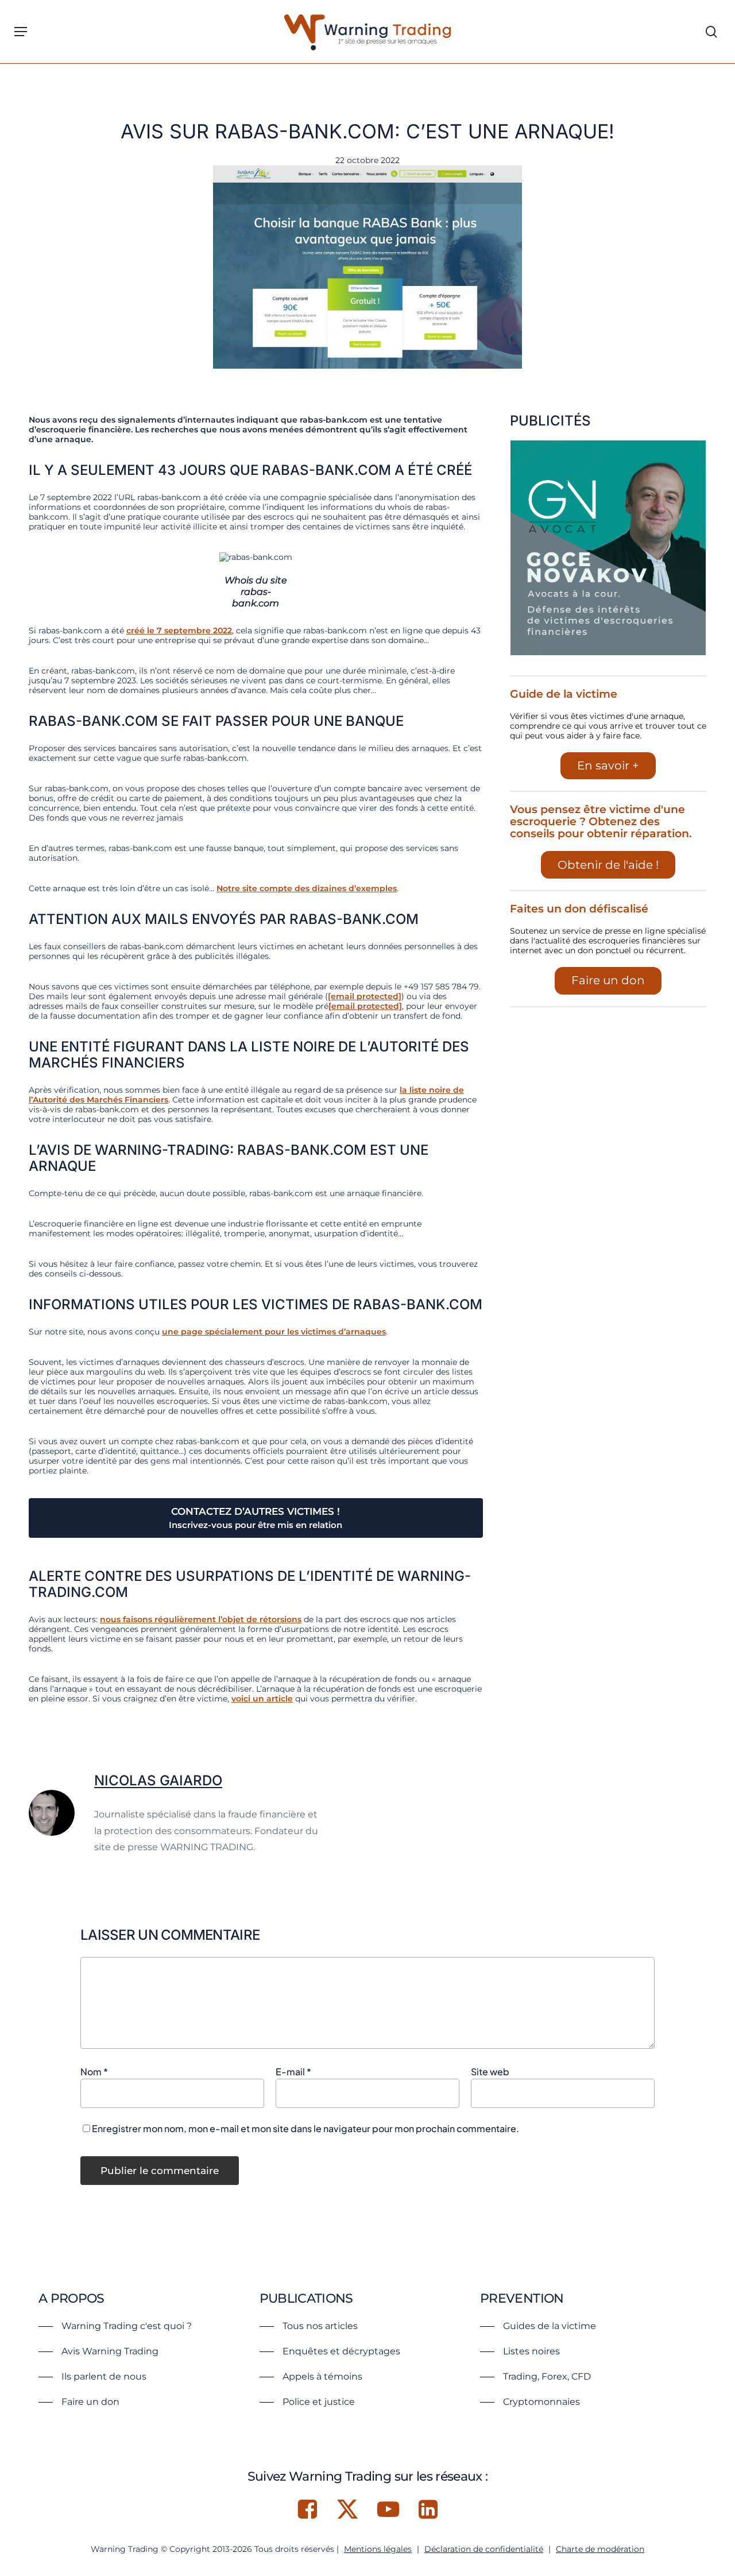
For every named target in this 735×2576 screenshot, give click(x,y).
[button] (21, 32)
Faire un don (608, 980)
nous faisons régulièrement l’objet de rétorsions (201, 1619)
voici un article (262, 1699)
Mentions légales (378, 2549)
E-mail (293, 2072)
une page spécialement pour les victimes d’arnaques (274, 1332)
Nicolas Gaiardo (158, 1780)
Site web (490, 2072)
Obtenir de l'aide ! (608, 865)
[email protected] (365, 996)
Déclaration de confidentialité (484, 2549)
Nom (94, 2072)
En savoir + (608, 765)
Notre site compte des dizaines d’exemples (307, 888)
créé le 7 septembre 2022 (179, 631)
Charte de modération (600, 2549)
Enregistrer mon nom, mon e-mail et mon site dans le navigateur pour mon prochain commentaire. (305, 2128)
